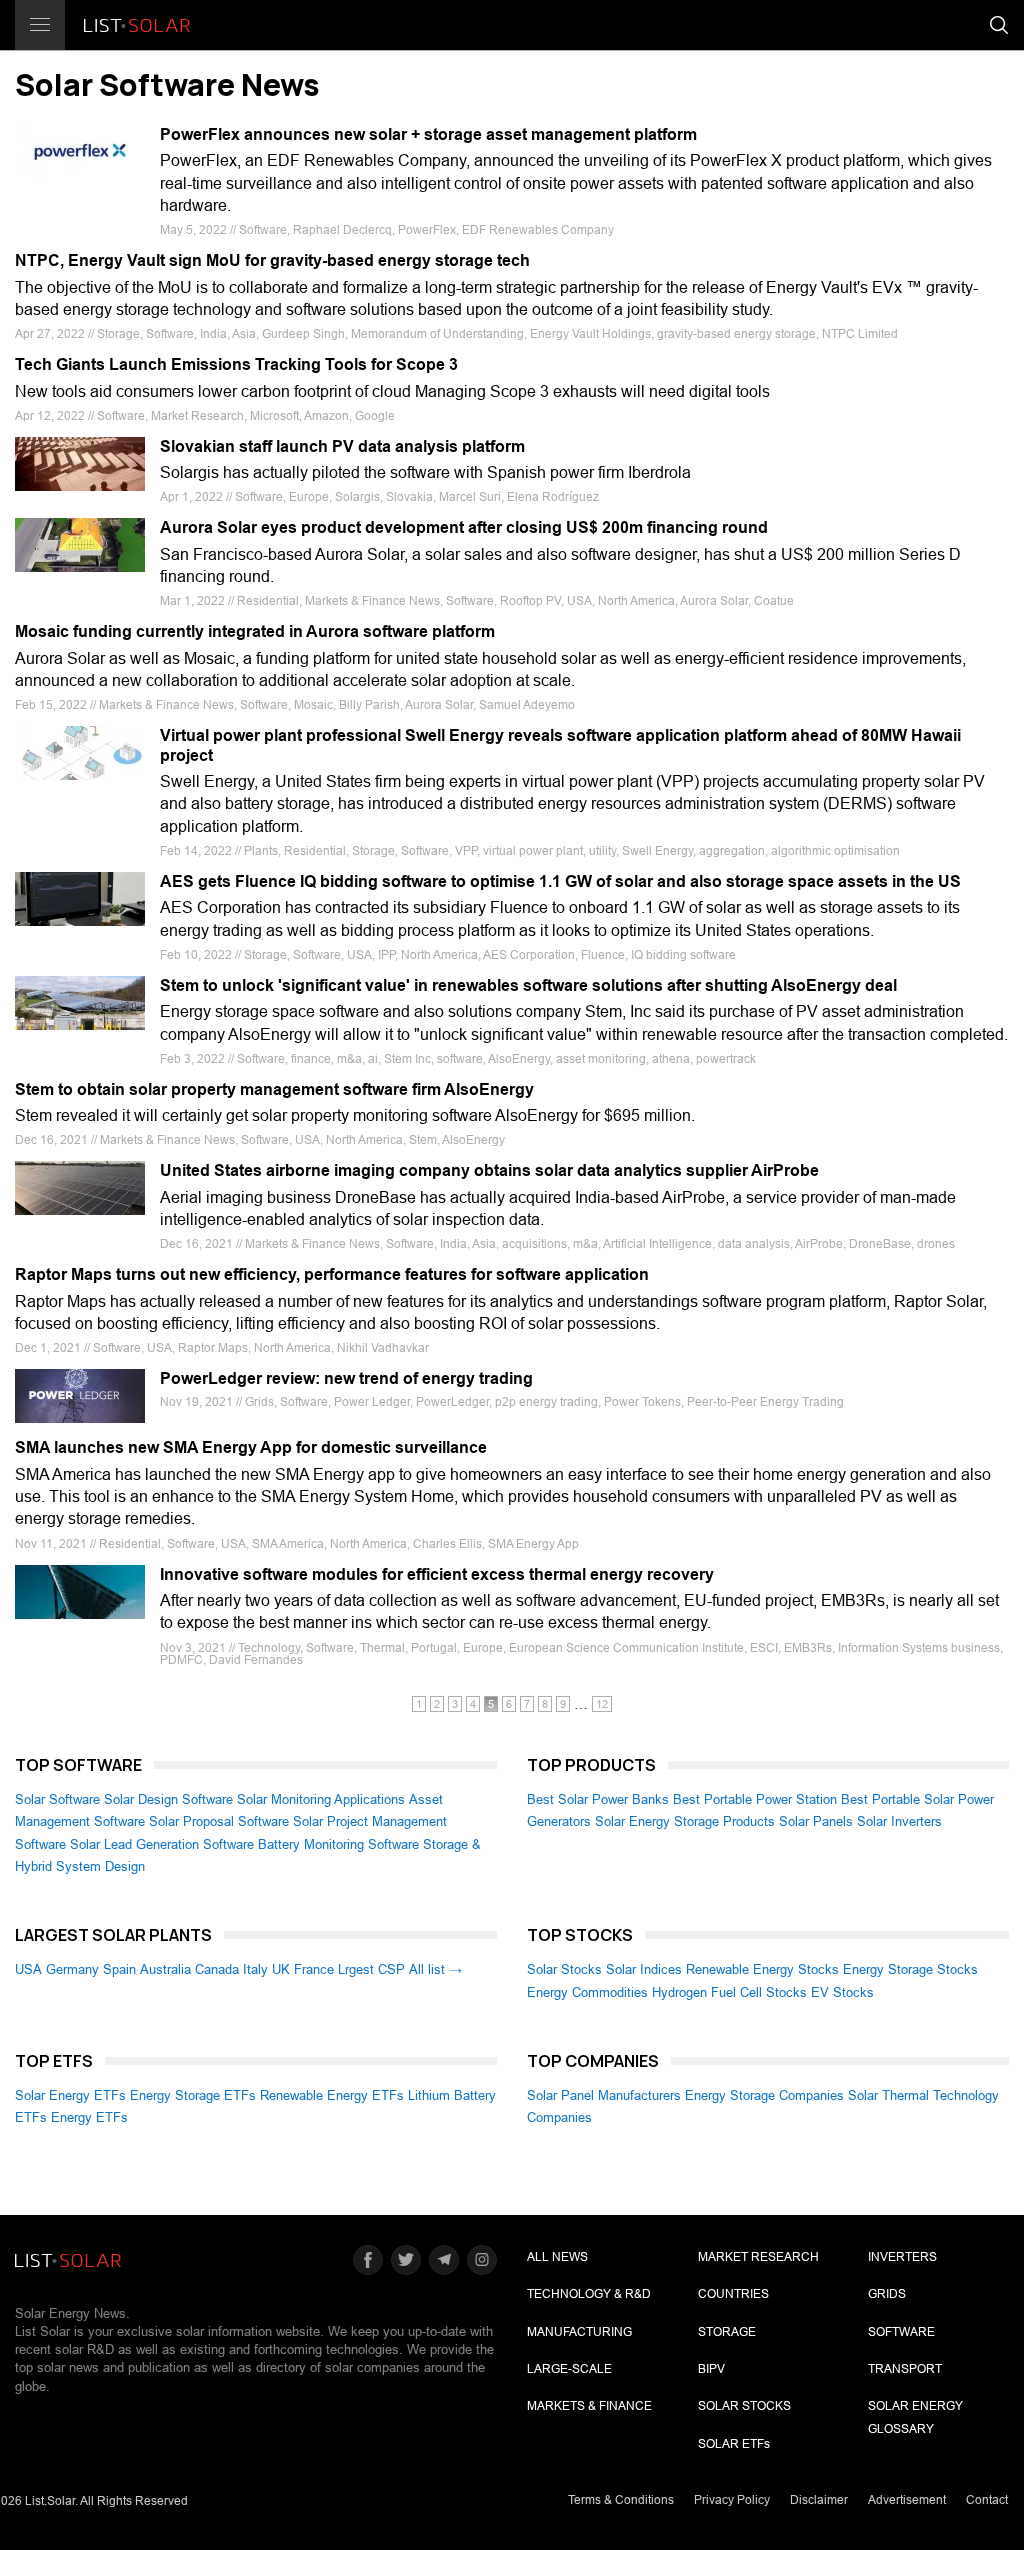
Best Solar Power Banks (598, 1799)
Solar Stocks (564, 1969)
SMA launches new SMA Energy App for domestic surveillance (251, 1447)
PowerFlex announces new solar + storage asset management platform (428, 134)
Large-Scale (569, 2369)
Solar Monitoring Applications (321, 1799)
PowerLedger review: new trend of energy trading (346, 1378)
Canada (217, 1969)
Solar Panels (816, 1821)
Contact (987, 2500)
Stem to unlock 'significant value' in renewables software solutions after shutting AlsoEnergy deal (528, 985)
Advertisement (907, 2500)
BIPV (711, 2369)
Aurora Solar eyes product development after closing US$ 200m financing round (464, 527)
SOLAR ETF (734, 2444)
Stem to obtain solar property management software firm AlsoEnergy (274, 1089)
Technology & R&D (589, 2294)
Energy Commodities (587, 1992)
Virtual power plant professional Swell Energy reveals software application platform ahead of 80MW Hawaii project (560, 745)
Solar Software (57, 1799)
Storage (727, 2332)
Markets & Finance (589, 2406)
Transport (905, 2369)
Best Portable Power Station (755, 1799)
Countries (733, 2294)
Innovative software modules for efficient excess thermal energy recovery (437, 1574)
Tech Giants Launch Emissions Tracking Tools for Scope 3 (236, 364)
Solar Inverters (899, 1821)
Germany (72, 1969)
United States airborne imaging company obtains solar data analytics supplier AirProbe (489, 1170)
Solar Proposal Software (219, 1821)
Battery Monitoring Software (338, 1844)
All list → (435, 1969)
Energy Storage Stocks (910, 1969)
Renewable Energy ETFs (332, 2095)
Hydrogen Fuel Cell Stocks (729, 1992)
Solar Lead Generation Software (162, 1844)
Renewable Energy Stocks (762, 1969)
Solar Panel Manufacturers (604, 2095)
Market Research (758, 2257)
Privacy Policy (732, 2500)
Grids (887, 2294)
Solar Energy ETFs (70, 2095)
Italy (255, 1969)
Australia (165, 1969)
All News (557, 2257)
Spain (119, 1969)
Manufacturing (579, 2332)
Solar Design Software (168, 1799)
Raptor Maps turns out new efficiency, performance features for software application (332, 1274)
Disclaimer (819, 2500)
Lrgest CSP (371, 1969)
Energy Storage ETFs (193, 2095)
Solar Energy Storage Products (685, 1821)
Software (901, 2332)
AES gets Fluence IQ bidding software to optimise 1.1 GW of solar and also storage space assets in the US (560, 881)
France (314, 1969)
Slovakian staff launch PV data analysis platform (342, 446)
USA (28, 1969)
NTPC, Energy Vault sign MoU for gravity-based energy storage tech (272, 260)
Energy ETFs (89, 2117)
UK (281, 1969)
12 (602, 1704)
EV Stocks (842, 1992)
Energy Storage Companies (764, 2095)
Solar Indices (644, 1969)
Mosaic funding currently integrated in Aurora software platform (255, 631)
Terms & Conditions (621, 2500)
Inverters (902, 2257)
